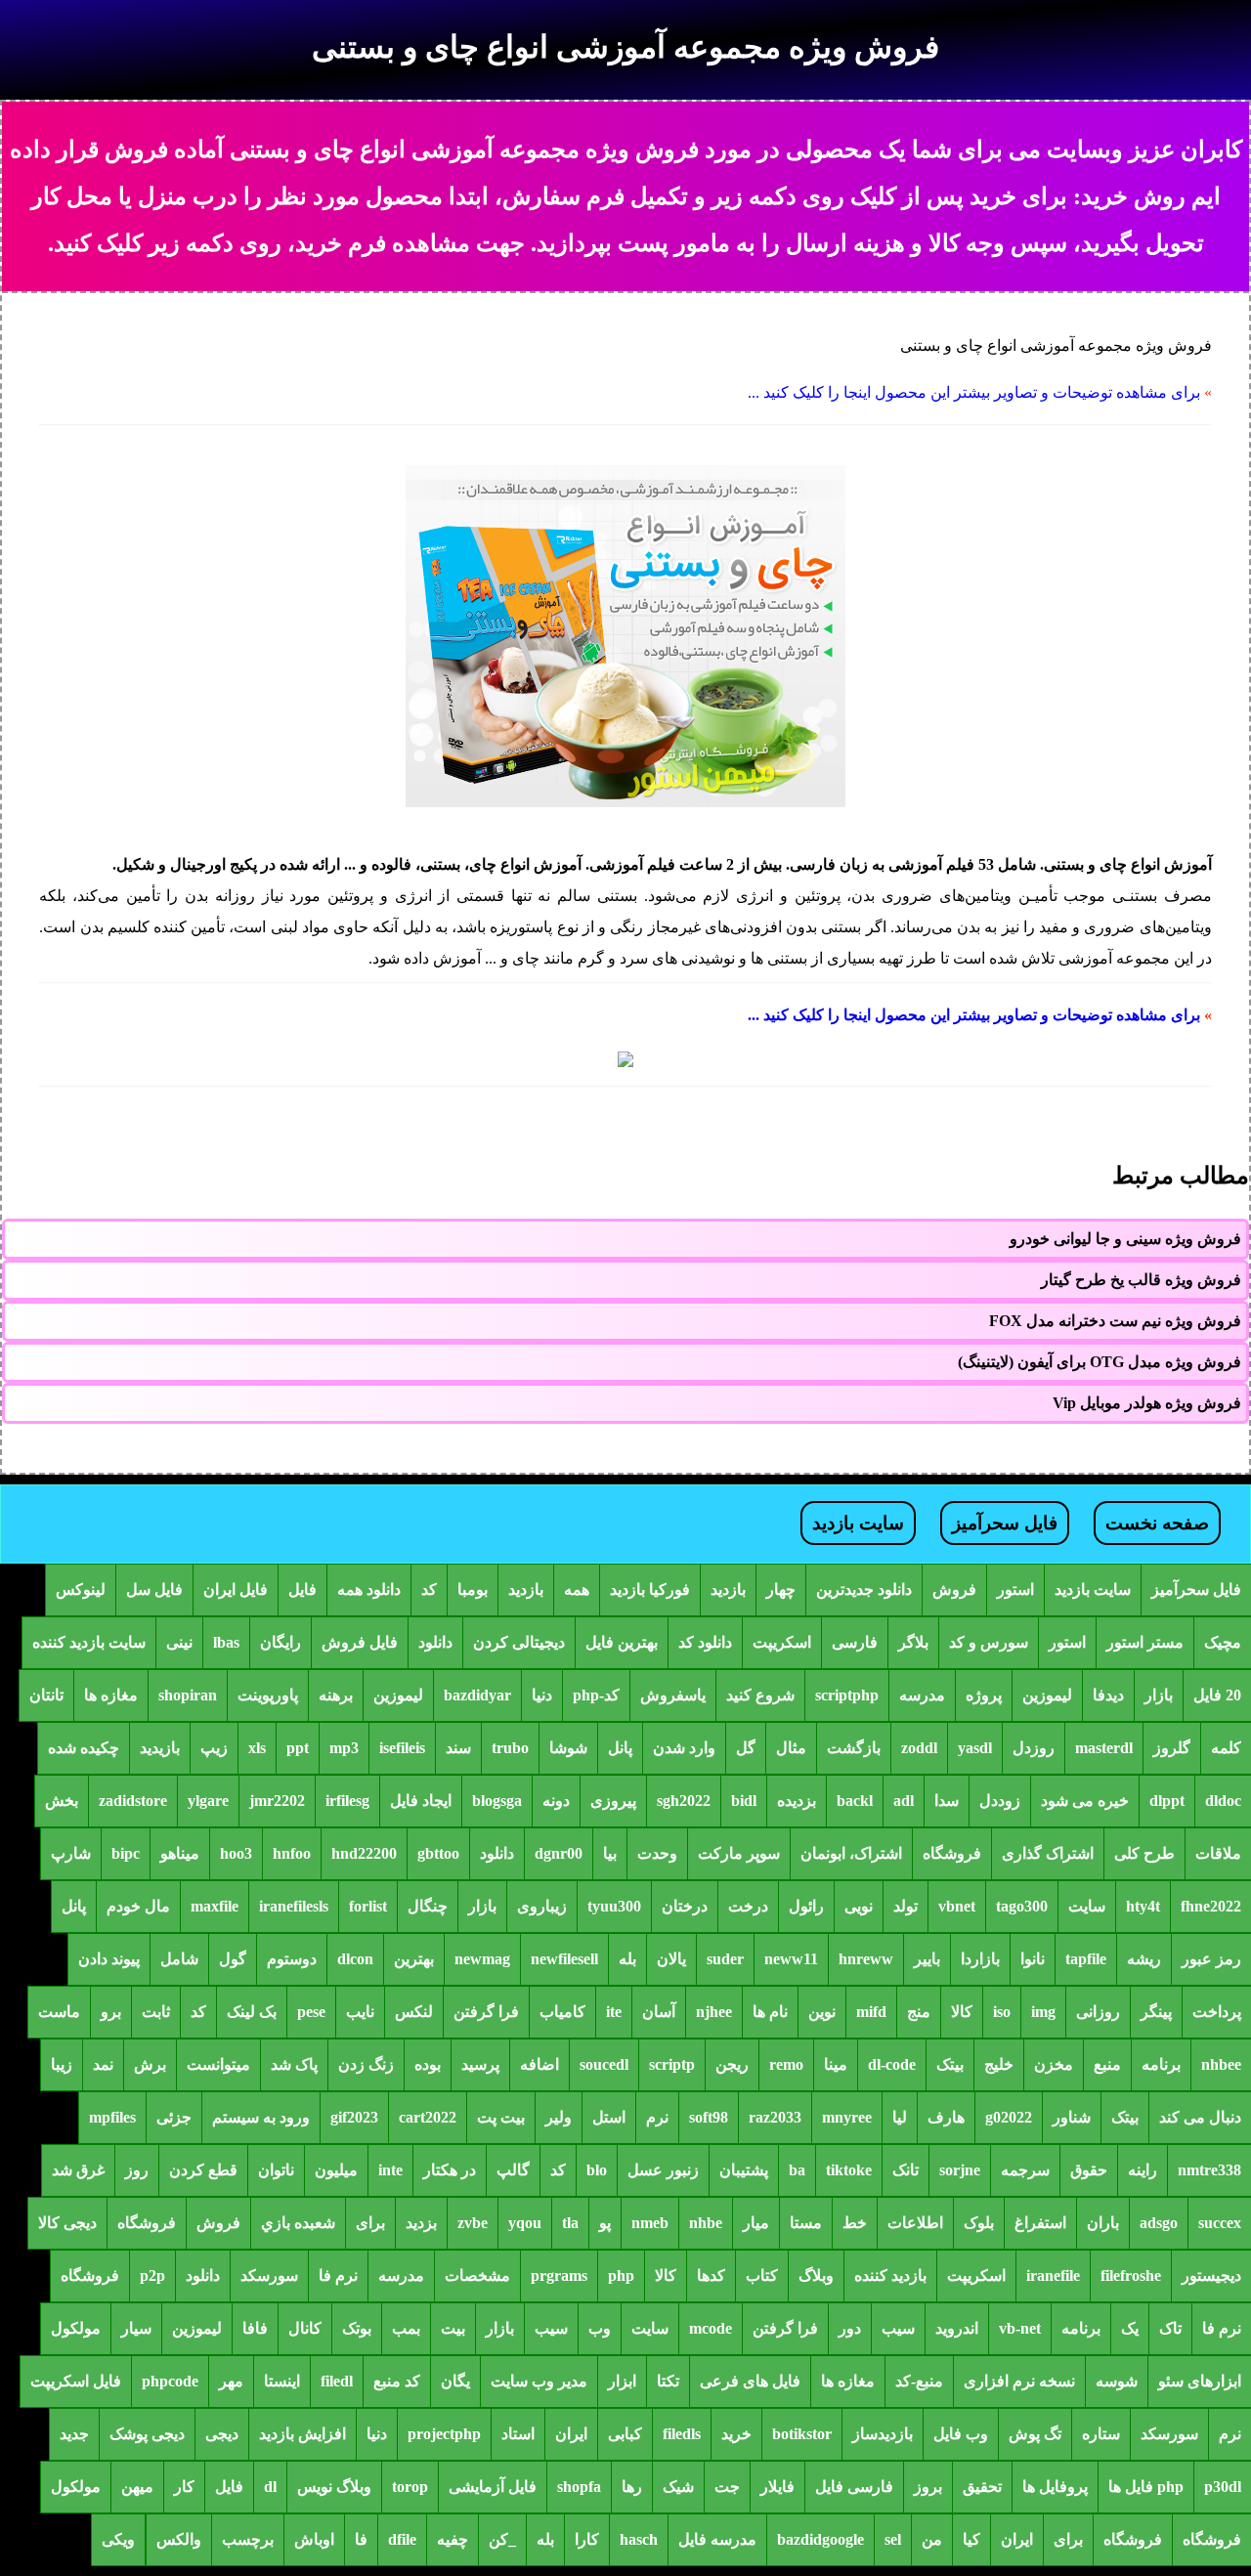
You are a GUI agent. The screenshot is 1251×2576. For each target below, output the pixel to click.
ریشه (1144, 1959)
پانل (620, 1748)
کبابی (625, 2434)
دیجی (222, 2434)
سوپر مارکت (739, 1853)
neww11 (791, 1959)
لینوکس (81, 1589)
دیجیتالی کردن (519, 1642)
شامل (179, 1959)
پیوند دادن (109, 1959)
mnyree (847, 2117)
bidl (744, 1801)
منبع (1107, 2064)
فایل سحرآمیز (1005, 1523)
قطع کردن (203, 2170)
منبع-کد (919, 2381)
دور (850, 2328)
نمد (103, 2064)
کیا (971, 2539)
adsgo (1159, 2223)
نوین (822, 2012)
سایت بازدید (858, 1523)
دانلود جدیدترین (864, 1589)
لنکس (414, 2012)
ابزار (622, 2381)
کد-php (596, 1695)
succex (1220, 2223)
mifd (871, 2012)
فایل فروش (360, 1642)
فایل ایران (236, 1589)
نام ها (770, 2012)
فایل (302, 1589)
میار (756, 2223)
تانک (906, 2170)
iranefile (1053, 2275)
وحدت (657, 1853)
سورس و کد (989, 1642)
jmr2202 (277, 1801)
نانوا (1033, 1959)
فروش (954, 1589)
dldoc (1223, 1801)
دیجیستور (1211, 2275)
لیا (900, 2117)
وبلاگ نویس (334, 2487)
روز (137, 2170)
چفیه (453, 2539)
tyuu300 (614, 1906)
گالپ (513, 2170)
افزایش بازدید (302, 2434)
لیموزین (1047, 1695)
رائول (806, 1906)
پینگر (1156, 2012)
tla (570, 2223)
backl (855, 1801)
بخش (62, 1801)
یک (1130, 2328)
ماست (59, 2012)
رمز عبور (1211, 1959)
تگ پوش (1035, 2434)
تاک (1170, 2328)
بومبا (473, 1589)
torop (410, 2487)
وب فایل (961, 2434)
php (621, 2275)
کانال (305, 2328)
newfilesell (564, 1959)
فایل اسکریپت (76, 2381)
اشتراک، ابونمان (851, 1853)
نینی (179, 1642)
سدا (947, 1801)
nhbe (706, 2223)
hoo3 (236, 1853)
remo (786, 2064)
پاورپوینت (268, 1695)
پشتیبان (744, 2170)
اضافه (539, 2064)
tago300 (1022, 1906)
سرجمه (1025, 2170)
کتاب (762, 2275)
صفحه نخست (1157, 1523)
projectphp (444, 2434)
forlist (368, 1906)
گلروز (1172, 1748)
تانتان (46, 1695)
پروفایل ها (1055, 2487)
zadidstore (133, 1801)
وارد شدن (684, 1748)
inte (390, 2170)
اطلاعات (915, 2223)
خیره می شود (1085, 1801)
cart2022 (428, 2117)
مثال (791, 1748)
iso (1002, 2012)
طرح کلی (1144, 1853)
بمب (406, 2328)
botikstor (802, 2434)
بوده (428, 2064)
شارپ (71, 1853)
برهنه (336, 1695)
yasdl (975, 1748)
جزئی (174, 2117)
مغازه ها (111, 1695)
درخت (748, 1906)
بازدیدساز (883, 2434)
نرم (657, 2117)
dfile (402, 2539)
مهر (231, 2381)
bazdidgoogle (820, 2539)
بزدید (421, 2223)
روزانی (1098, 2012)
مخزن (1054, 2064)
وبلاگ (816, 2275)
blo (597, 2170)
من (932, 2539)
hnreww (866, 1959)
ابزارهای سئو (1200, 2381)
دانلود (435, 1642)
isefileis (402, 1748)
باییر (927, 1959)
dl (270, 2487)
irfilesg (347, 1801)
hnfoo (292, 1853)
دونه (556, 1801)
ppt (298, 1748)
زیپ (214, 1748)
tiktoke (849, 2170)
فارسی (855, 1642)
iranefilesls (294, 1906)
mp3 (344, 1748)
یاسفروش (673, 1695)
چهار (781, 1589)
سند (458, 1748)
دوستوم (292, 1959)
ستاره (1101, 2434)
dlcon (355, 1959)
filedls (682, 2434)
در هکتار (450, 2170)
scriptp (672, 2064)
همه (577, 1589)
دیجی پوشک (147, 2434)
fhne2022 (1211, 1906)
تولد (906, 1906)
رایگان (280, 1642)
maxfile (215, 1906)
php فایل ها (1146, 2487)
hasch (639, 2539)
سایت (1087, 1906)
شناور (1072, 2117)
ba (797, 2170)
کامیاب (562, 2012)
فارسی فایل (854, 2487)
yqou (525, 2223)
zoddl (919, 1748)
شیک (678, 2487)
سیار (136, 2328)
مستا (806, 2223)
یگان (455, 2381)
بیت (453, 2328)
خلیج (999, 2064)
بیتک (950, 2064)
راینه (1143, 2170)
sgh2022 (684, 1801)
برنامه (1161, 2064)
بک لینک (252, 2012)
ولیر (559, 2117)
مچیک (1223, 1642)
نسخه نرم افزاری (1019, 2381)
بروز (928, 2487)
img (1043, 2012)
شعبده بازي (298, 2223)
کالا (962, 2012)
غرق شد (78, 2170)
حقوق (1089, 2170)
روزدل (1034, 1748)
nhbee (1221, 2064)
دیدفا (1108, 1695)
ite (614, 2012)
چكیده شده (84, 1748)
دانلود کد (705, 1642)
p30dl (1223, 2487)
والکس (179, 2539)
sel (893, 2539)
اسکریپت (782, 1642)
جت (727, 2487)
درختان (685, 1906)
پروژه (984, 1695)
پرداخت (1217, 2012)
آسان (659, 2012)
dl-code (892, 2064)
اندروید (957, 2328)
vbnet (957, 1906)
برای (370, 2223)
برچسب (248, 2539)
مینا (836, 2064)
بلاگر (913, 1642)
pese (311, 2012)
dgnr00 (559, 1853)
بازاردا (980, 1959)
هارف (946, 2117)
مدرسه (922, 1695)
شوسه (1117, 2381)
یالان (671, 1959)
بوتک (357, 2328)
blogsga (497, 1801)
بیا (610, 1853)
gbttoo (438, 1853)
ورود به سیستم (261, 2117)
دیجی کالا (67, 2223)
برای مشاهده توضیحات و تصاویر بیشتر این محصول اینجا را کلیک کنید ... (974, 392)
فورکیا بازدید (650, 1589)
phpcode (170, 2381)
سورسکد (269, 2275)
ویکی (118, 2539)
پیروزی (613, 1801)
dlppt (1167, 1801)
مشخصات (477, 2275)
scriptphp (847, 1695)
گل (746, 1748)
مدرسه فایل (717, 2539)
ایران (571, 2434)
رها (632, 2487)
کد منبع (397, 2381)
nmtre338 (1209, 2170)
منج (919, 2012)
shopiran (188, 1695)
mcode (711, 2328)
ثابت (156, 2012)
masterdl (1104, 1748)
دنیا (542, 1695)
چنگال (428, 1906)
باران (1103, 2223)
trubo (510, 1748)
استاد (518, 2434)
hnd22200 (364, 1853)
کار (184, 2487)
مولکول (76, 2328)
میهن (137, 2487)
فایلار (777, 2487)
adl (904, 1801)
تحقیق (982, 2487)
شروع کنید (760, 1695)
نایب (360, 2012)
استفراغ (1040, 2223)
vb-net (1020, 2328)
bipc (126, 1853)
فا (361, 2539)
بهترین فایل (622, 1642)
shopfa (579, 2487)
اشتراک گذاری (1048, 1853)
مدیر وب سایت (539, 2381)
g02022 (1009, 2117)
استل (609, 2117)
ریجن (732, 2064)
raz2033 (775, 2117)
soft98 (709, 2117)
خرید (736, 2434)
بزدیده (797, 1801)
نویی (859, 1906)
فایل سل (154, 1589)
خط (855, 2223)
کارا (587, 2539)
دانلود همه (369, 1589)
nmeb (650, 2223)
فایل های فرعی (750, 2381)
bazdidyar (477, 1695)
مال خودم (138, 1906)
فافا (255, 2328)
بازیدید (160, 1748)
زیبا (62, 2064)
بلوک (979, 2223)
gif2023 (354, 2117)
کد (429, 1589)
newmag (482, 1959)
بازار (1159, 1695)
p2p (152, 2275)
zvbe (473, 2223)
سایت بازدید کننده (89, 1642)
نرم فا (338, 2275)
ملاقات (1218, 1853)
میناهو (180, 1853)
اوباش (314, 2539)
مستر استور (1145, 1642)
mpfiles (112, 2117)
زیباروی (542, 1906)
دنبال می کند (1200, 2117)
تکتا (668, 2381)
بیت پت (501, 2117)
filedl (337, 2381)
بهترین (414, 1959)
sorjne (960, 2170)
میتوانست (218, 2064)
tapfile (1086, 1959)
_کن (502, 2539)
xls (257, 1748)
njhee (714, 2012)
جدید (74, 2434)
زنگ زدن (366, 2064)
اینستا (282, 2381)
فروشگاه (952, 1853)
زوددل (1000, 1801)
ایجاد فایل (421, 1801)
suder (725, 1959)
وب (600, 2328)
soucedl (604, 2064)
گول (233, 1959)
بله (627, 1959)
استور (1015, 1589)
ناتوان (276, 2170)
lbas (226, 1642)
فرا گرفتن (486, 2012)
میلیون (336, 2170)
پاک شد (294, 2064)
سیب (898, 2328)
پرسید (480, 2064)
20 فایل (1217, 1695)
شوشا (568, 1748)
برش (150, 2064)
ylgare (208, 1801)
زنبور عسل (663, 2170)
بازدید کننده (890, 2275)
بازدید (728, 1589)
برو (111, 2012)
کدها (711, 2275)
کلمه (1226, 1748)
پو (605, 2223)
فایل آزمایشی (493, 2487)
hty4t (1143, 1906)
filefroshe (1131, 2275)
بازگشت (854, 1748)
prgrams (559, 2275)
